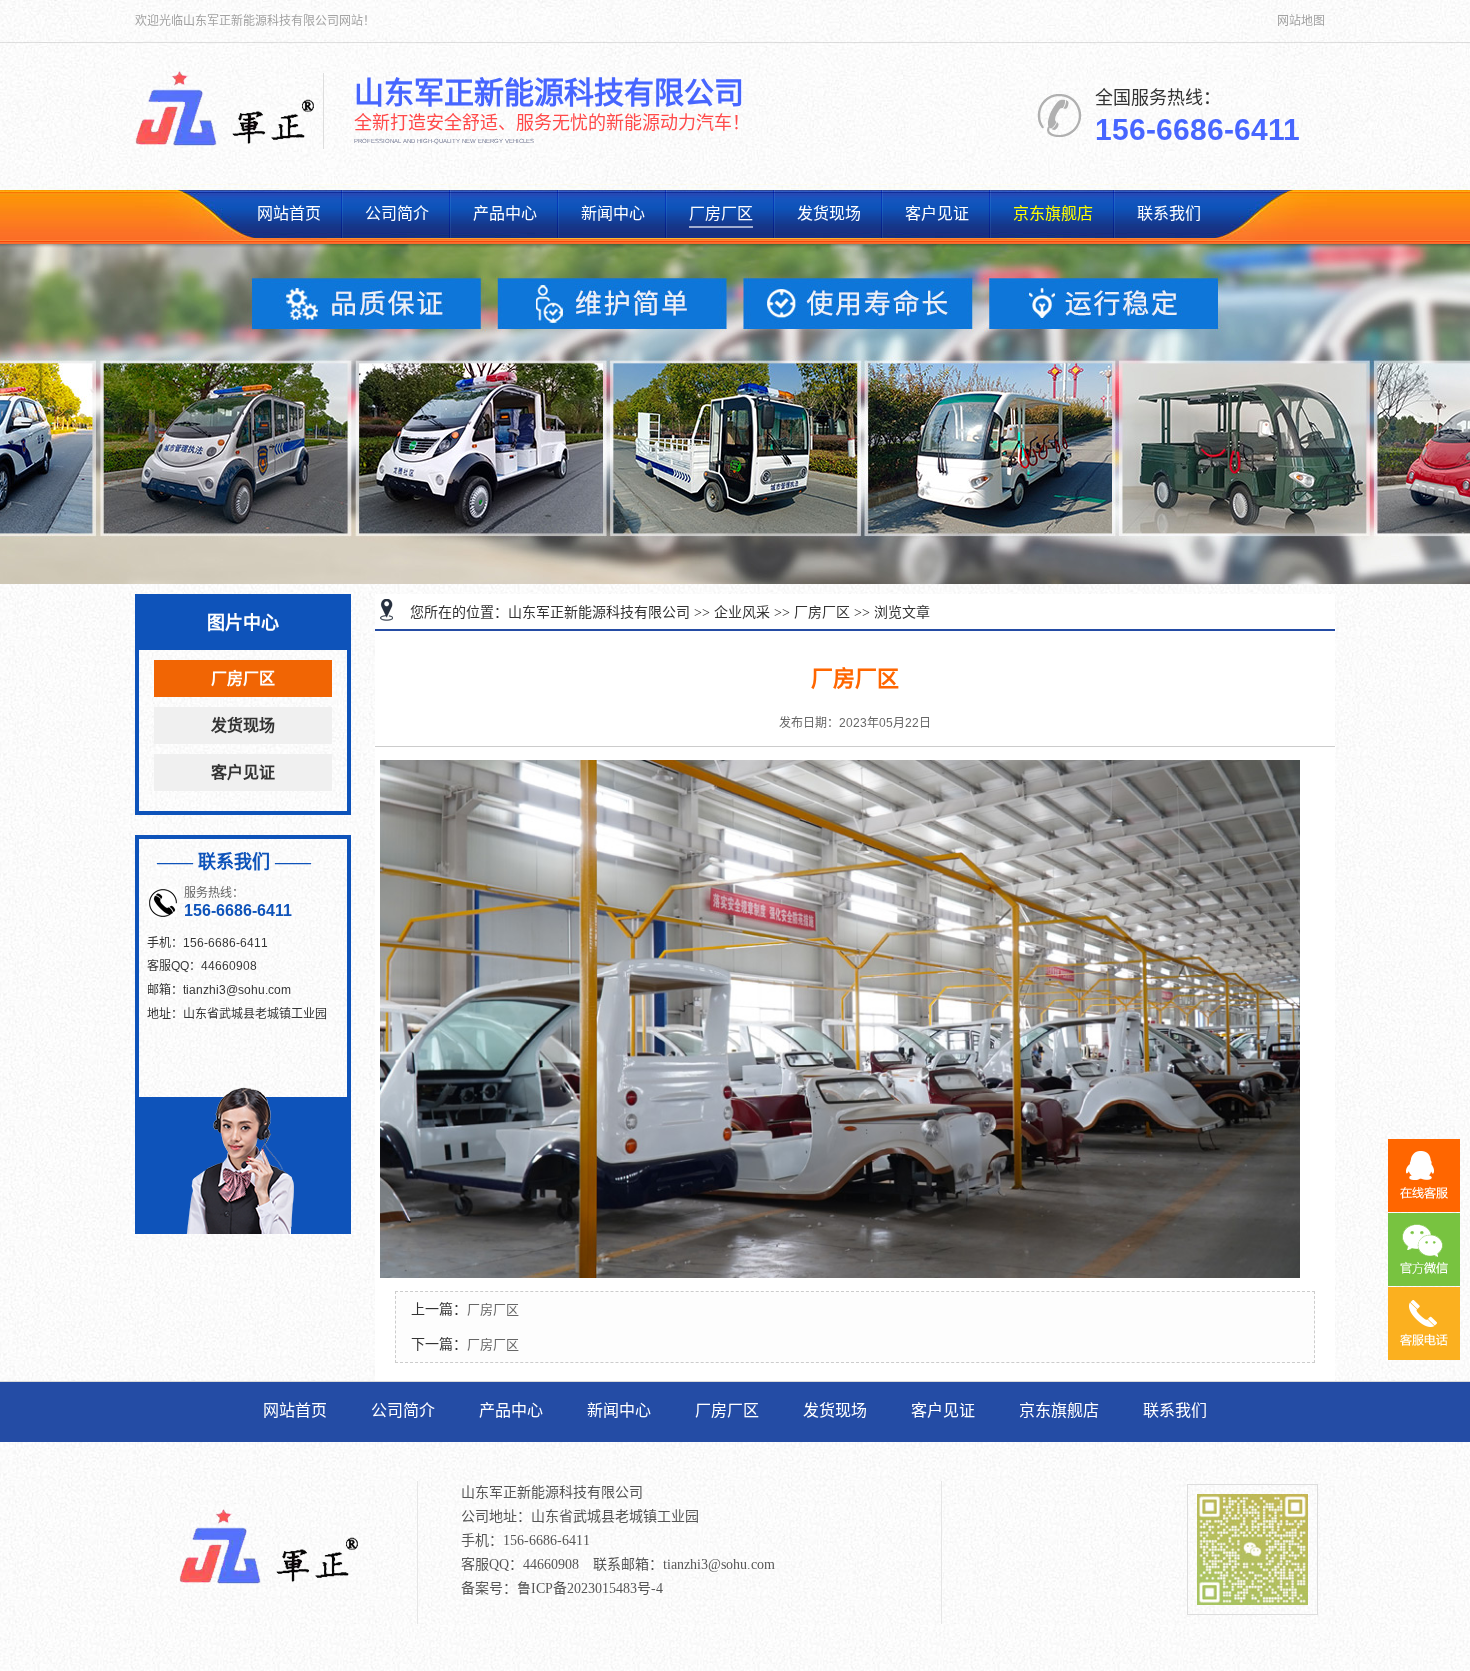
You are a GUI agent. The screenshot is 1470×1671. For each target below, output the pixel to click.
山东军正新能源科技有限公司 (599, 612)
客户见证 (937, 213)
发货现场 (829, 213)
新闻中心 (613, 213)
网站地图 (1301, 21)
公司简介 (397, 213)
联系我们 (1169, 213)
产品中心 (505, 213)
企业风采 (742, 612)
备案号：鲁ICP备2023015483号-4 (562, 1588)
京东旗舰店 (1053, 213)
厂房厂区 (721, 213)
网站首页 (289, 213)
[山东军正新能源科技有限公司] (225, 150)
